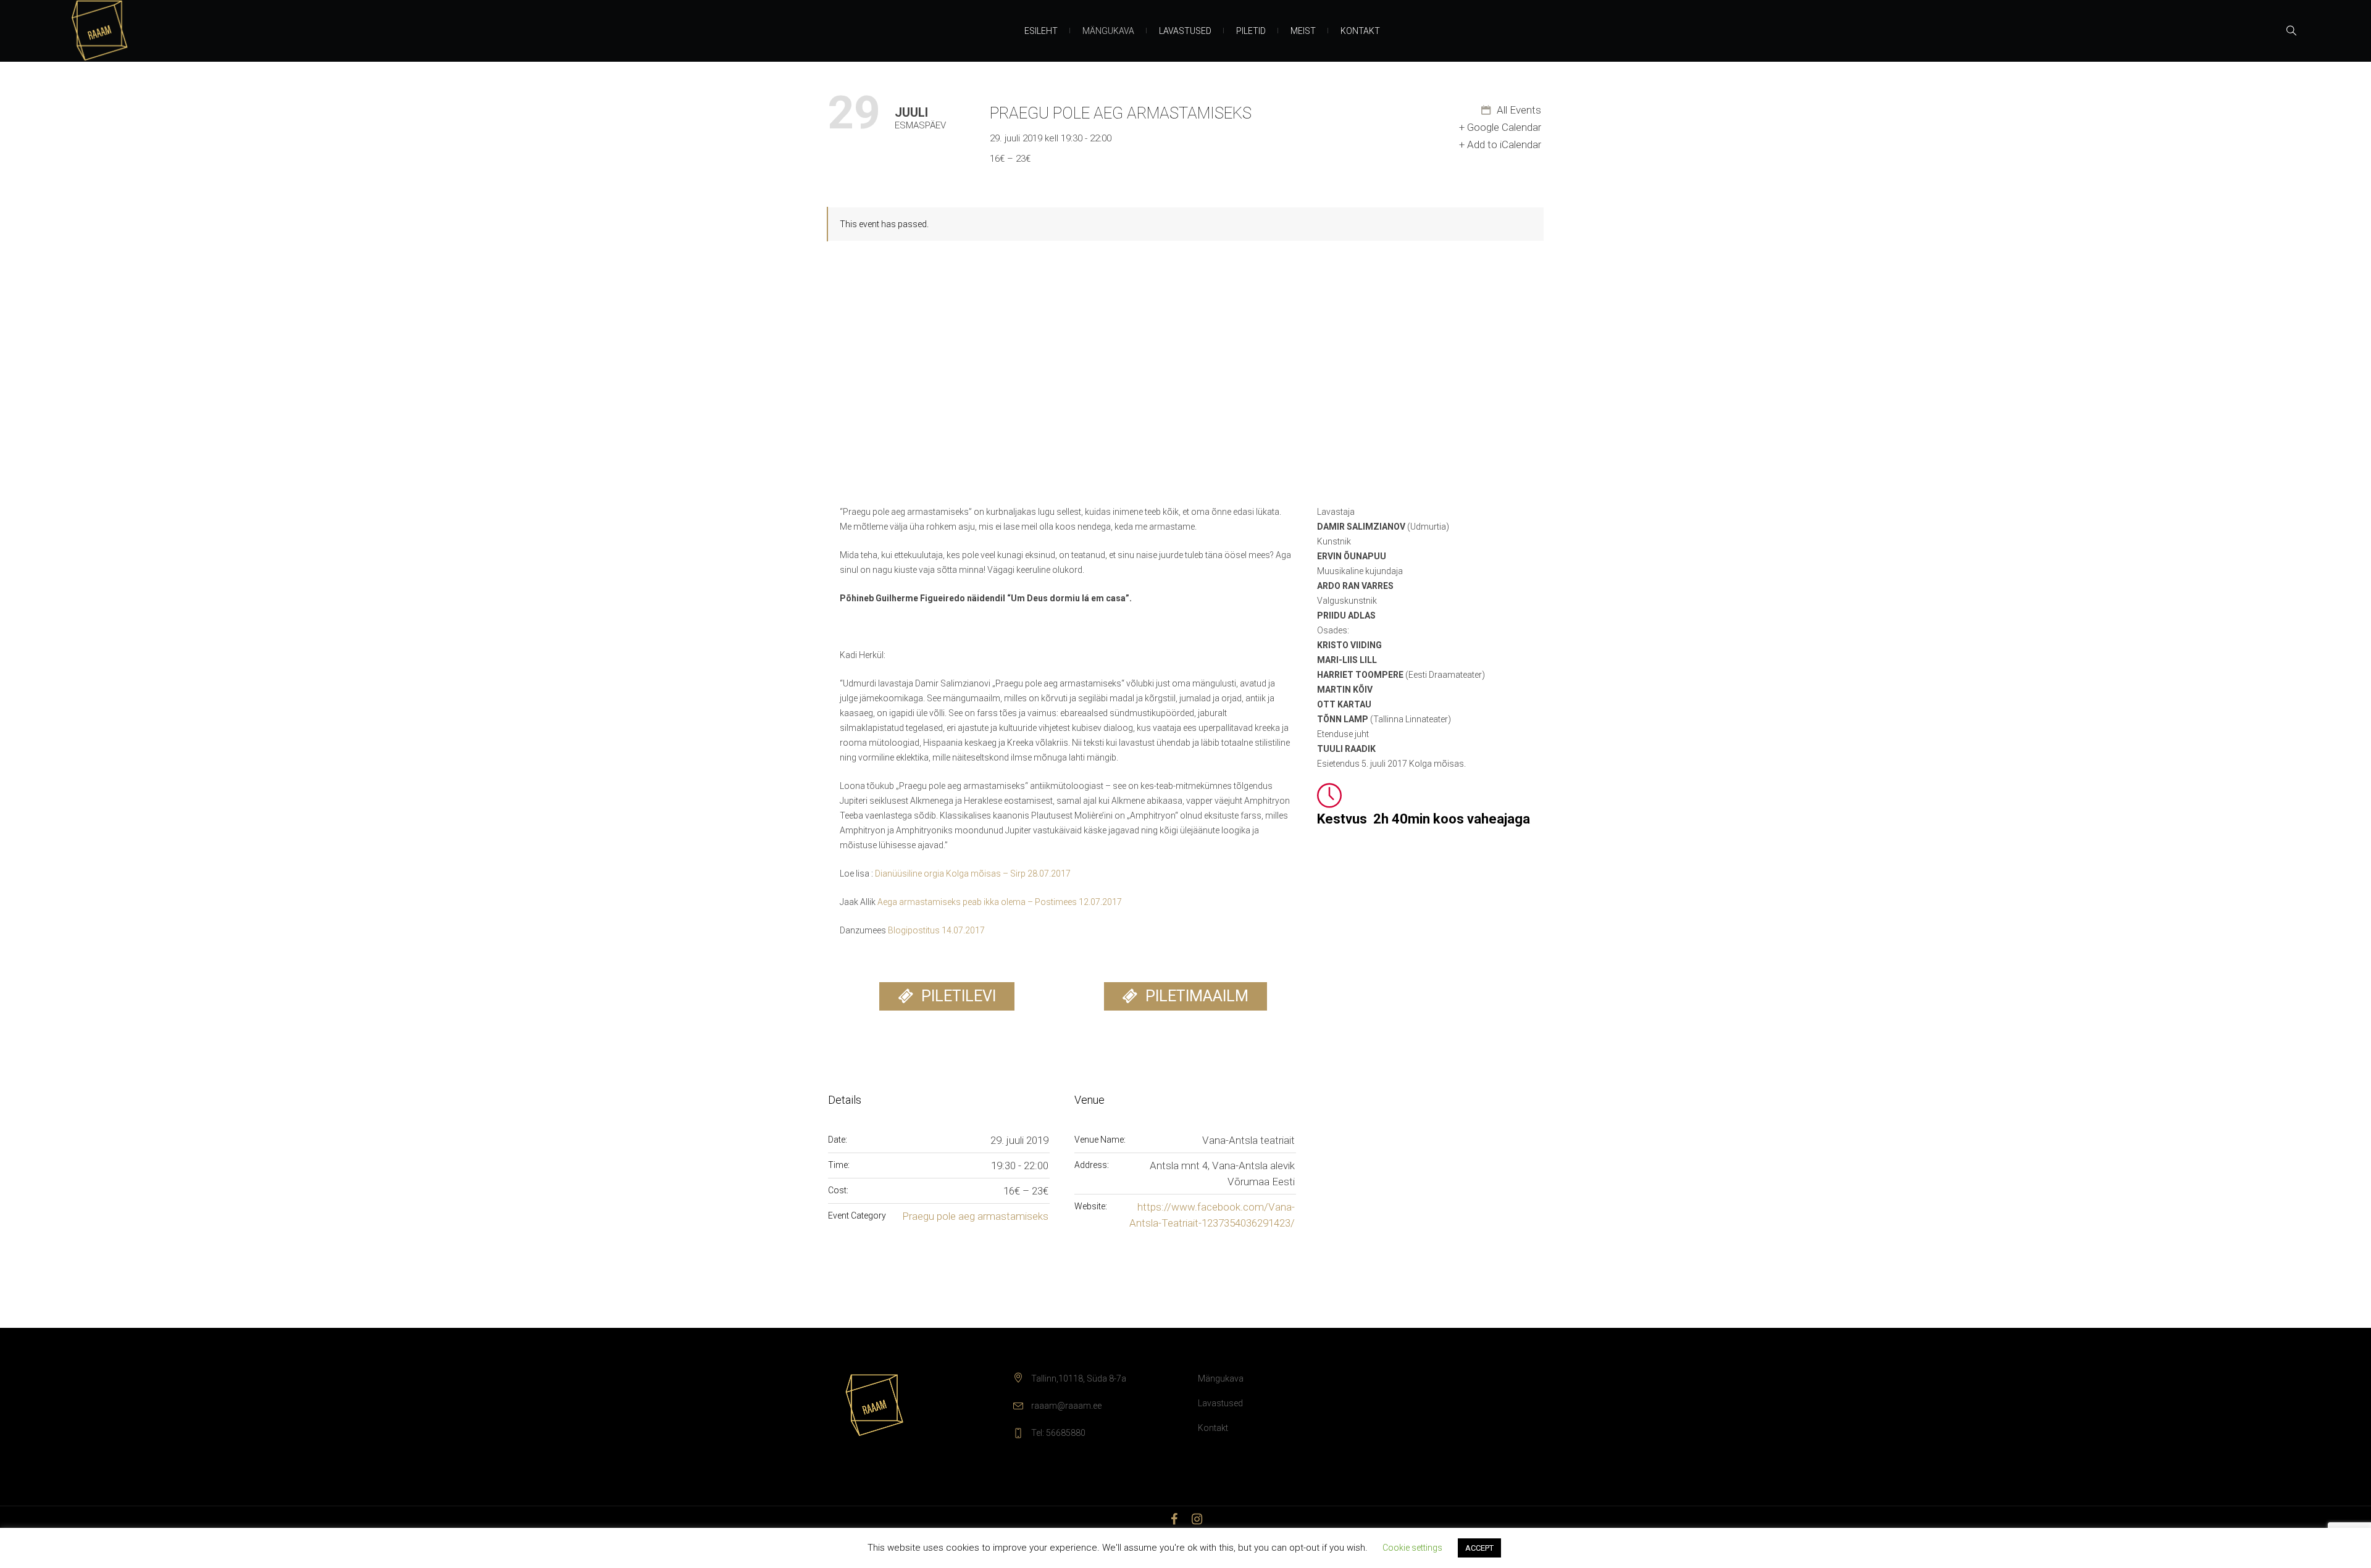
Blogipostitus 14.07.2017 (936, 930)
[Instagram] (1197, 1519)
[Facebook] (1174, 1519)
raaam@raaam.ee (1066, 1406)
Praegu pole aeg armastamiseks (975, 1216)
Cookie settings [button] (1412, 1548)
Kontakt (1213, 1428)
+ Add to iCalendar (1500, 144)
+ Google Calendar (1500, 127)
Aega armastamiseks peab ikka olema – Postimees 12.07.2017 (1000, 902)
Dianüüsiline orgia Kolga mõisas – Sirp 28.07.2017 (973, 874)
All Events (1518, 110)
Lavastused (1220, 1403)
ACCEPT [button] (1479, 1548)
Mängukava (1221, 1378)
